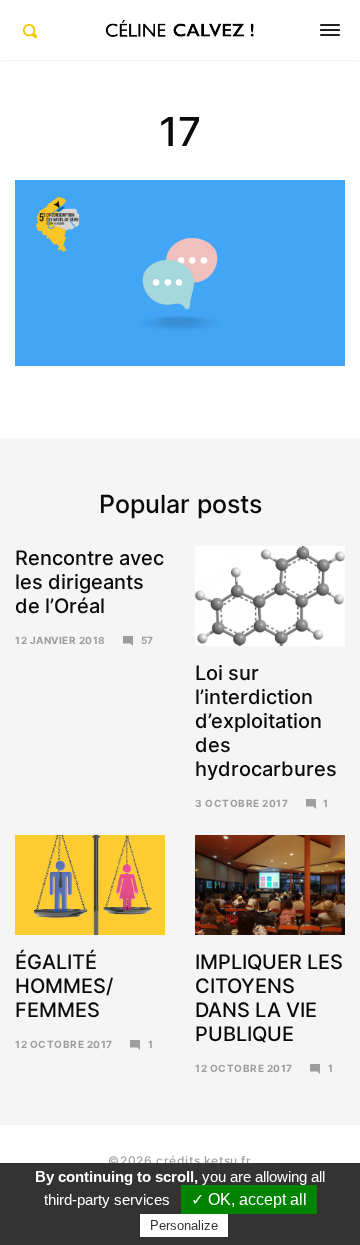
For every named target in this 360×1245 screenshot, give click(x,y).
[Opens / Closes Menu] (330, 30)
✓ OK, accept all (249, 1199)
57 (147, 640)
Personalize (184, 1225)
